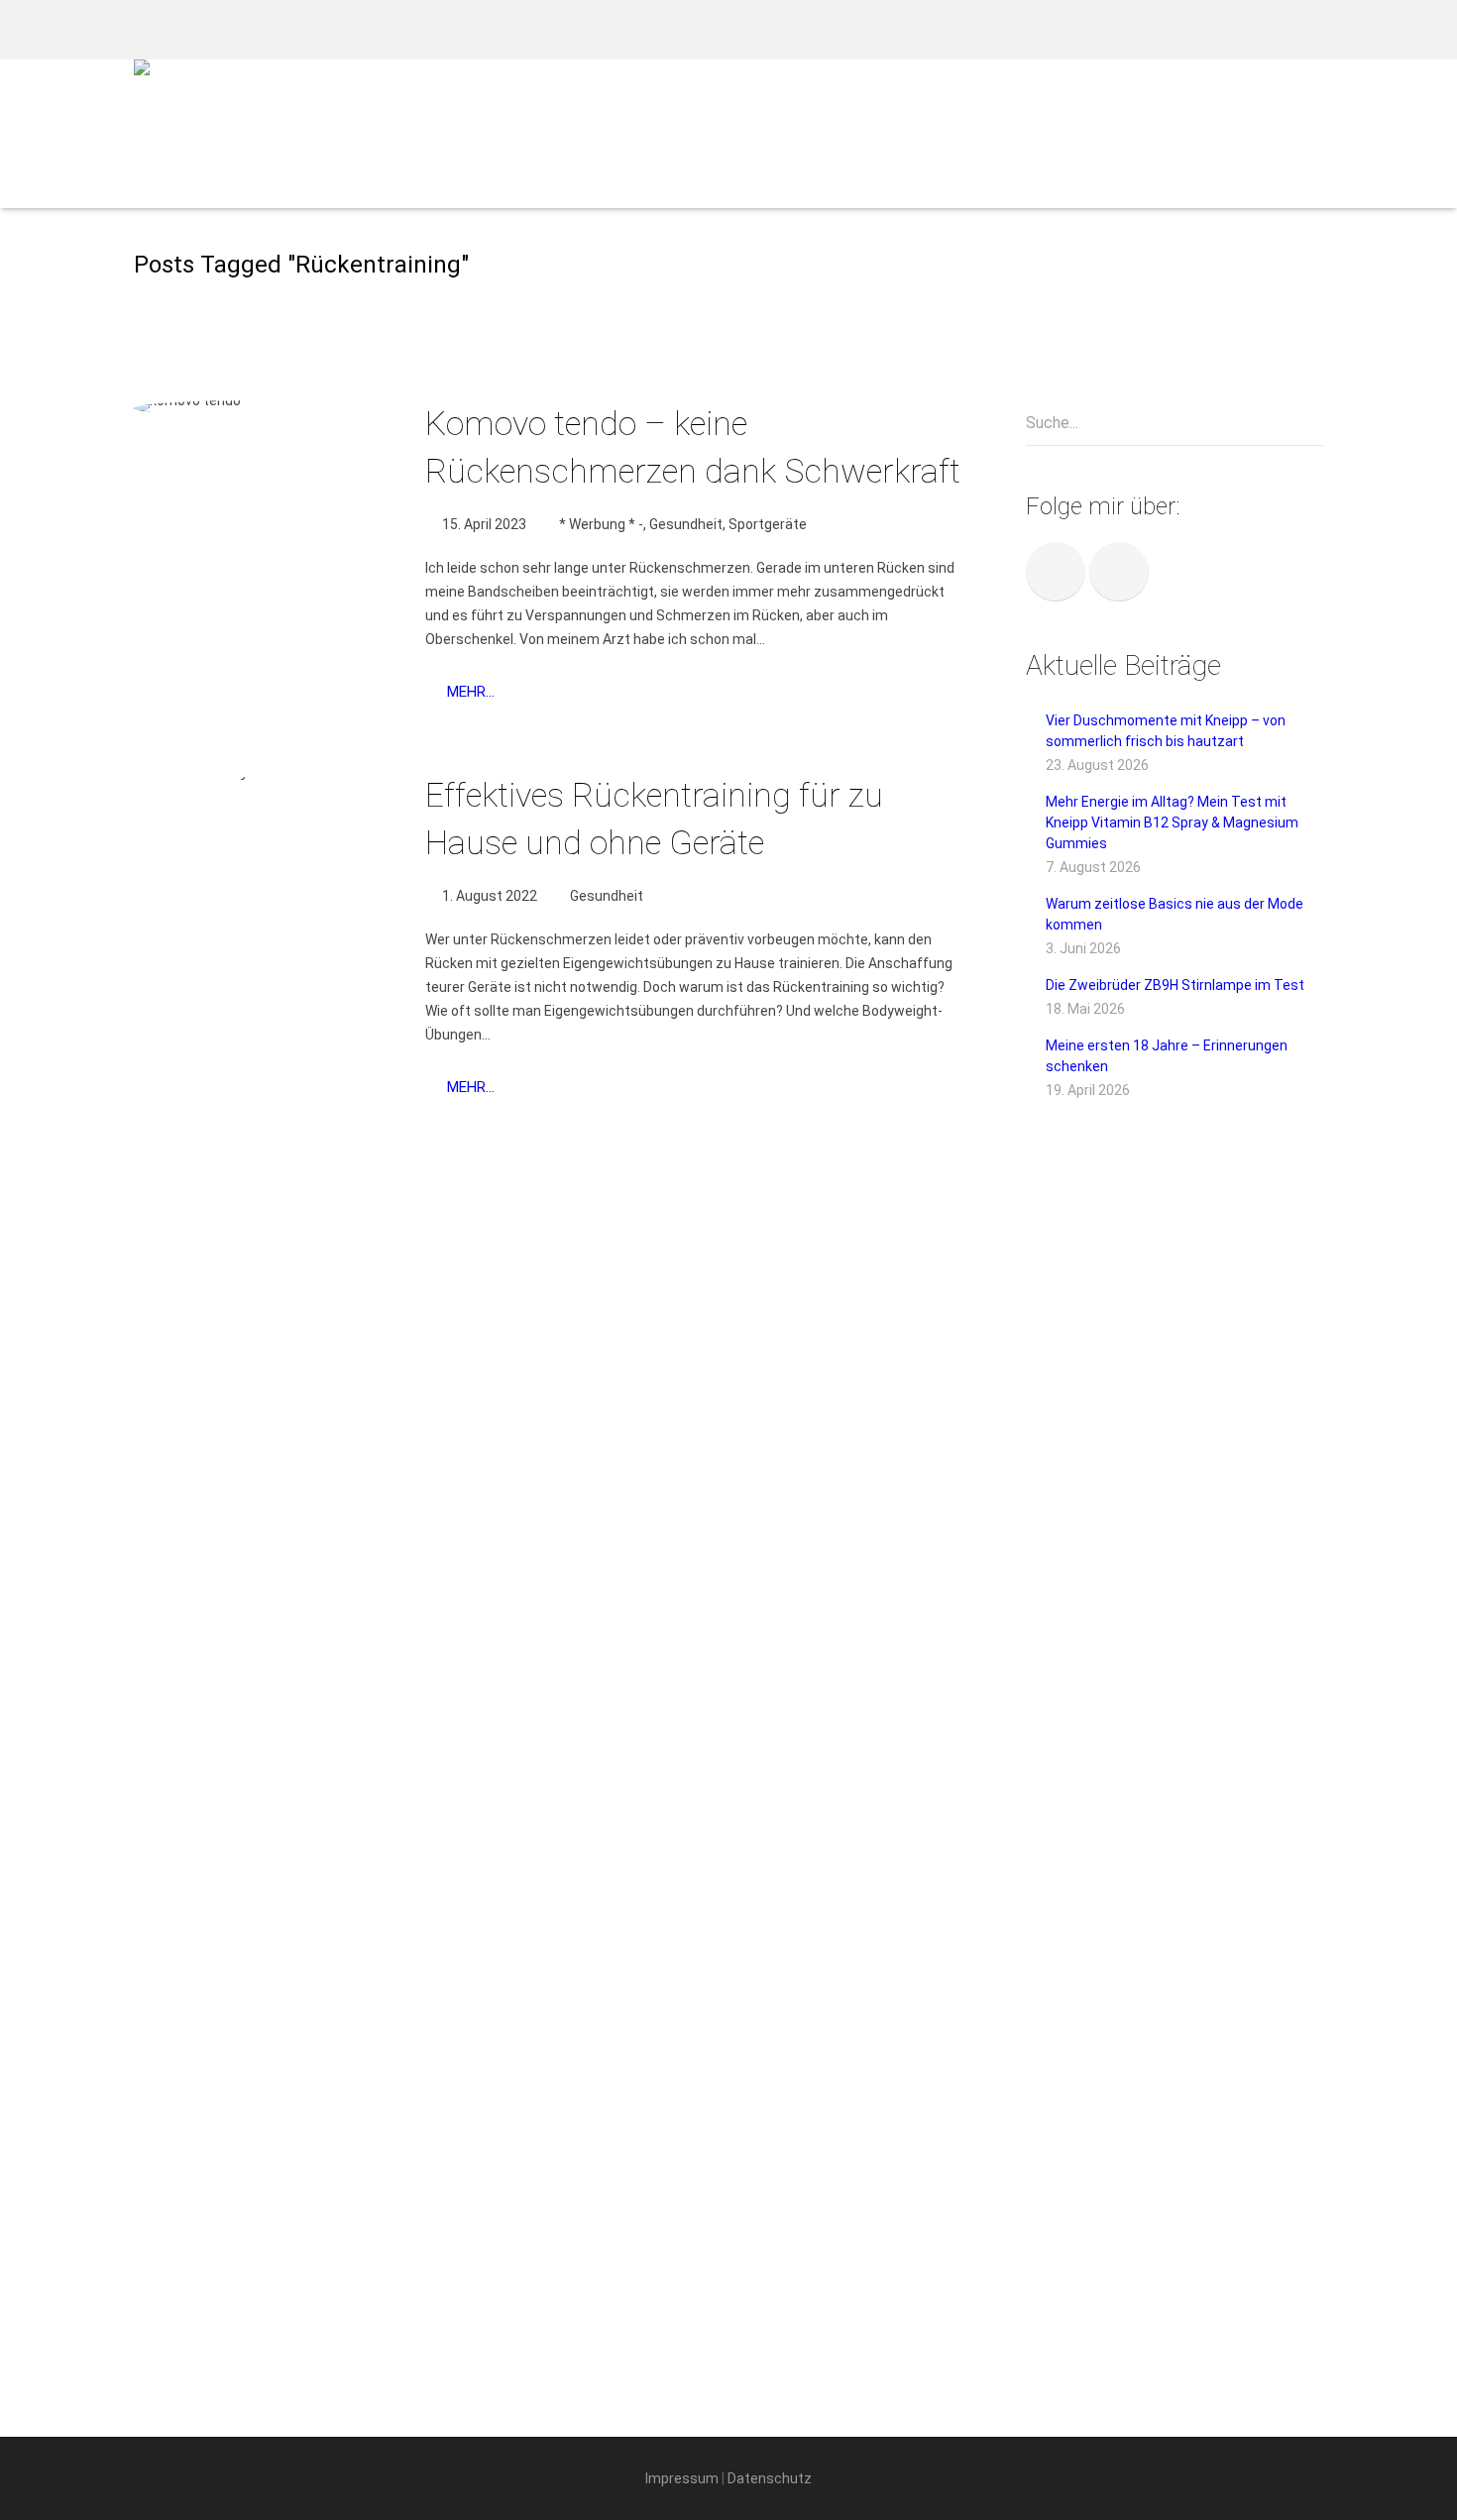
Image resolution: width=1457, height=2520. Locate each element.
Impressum (682, 2478)
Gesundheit (686, 524)
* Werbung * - (601, 524)
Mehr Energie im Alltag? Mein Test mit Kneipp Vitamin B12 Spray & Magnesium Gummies (1172, 822)
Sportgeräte (768, 524)
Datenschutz (770, 2478)
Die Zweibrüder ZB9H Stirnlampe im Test (1175, 985)
